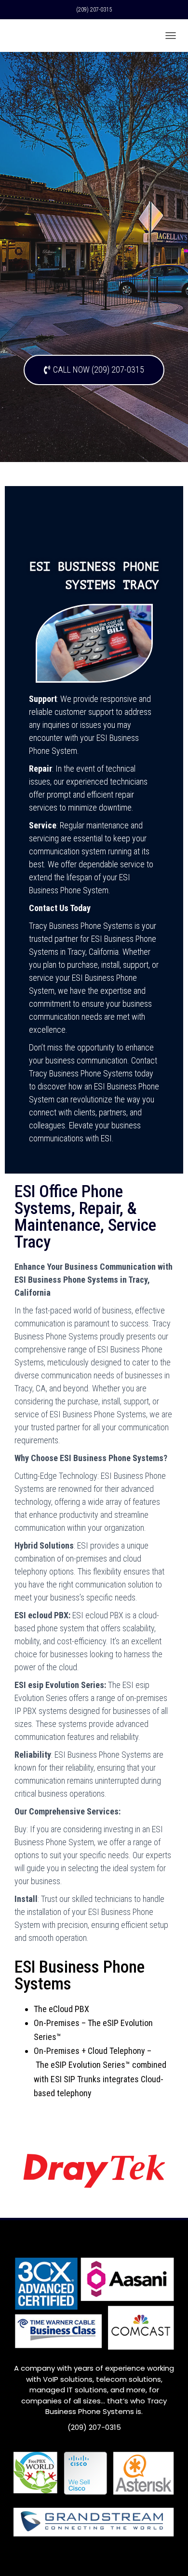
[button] (94, 370)
